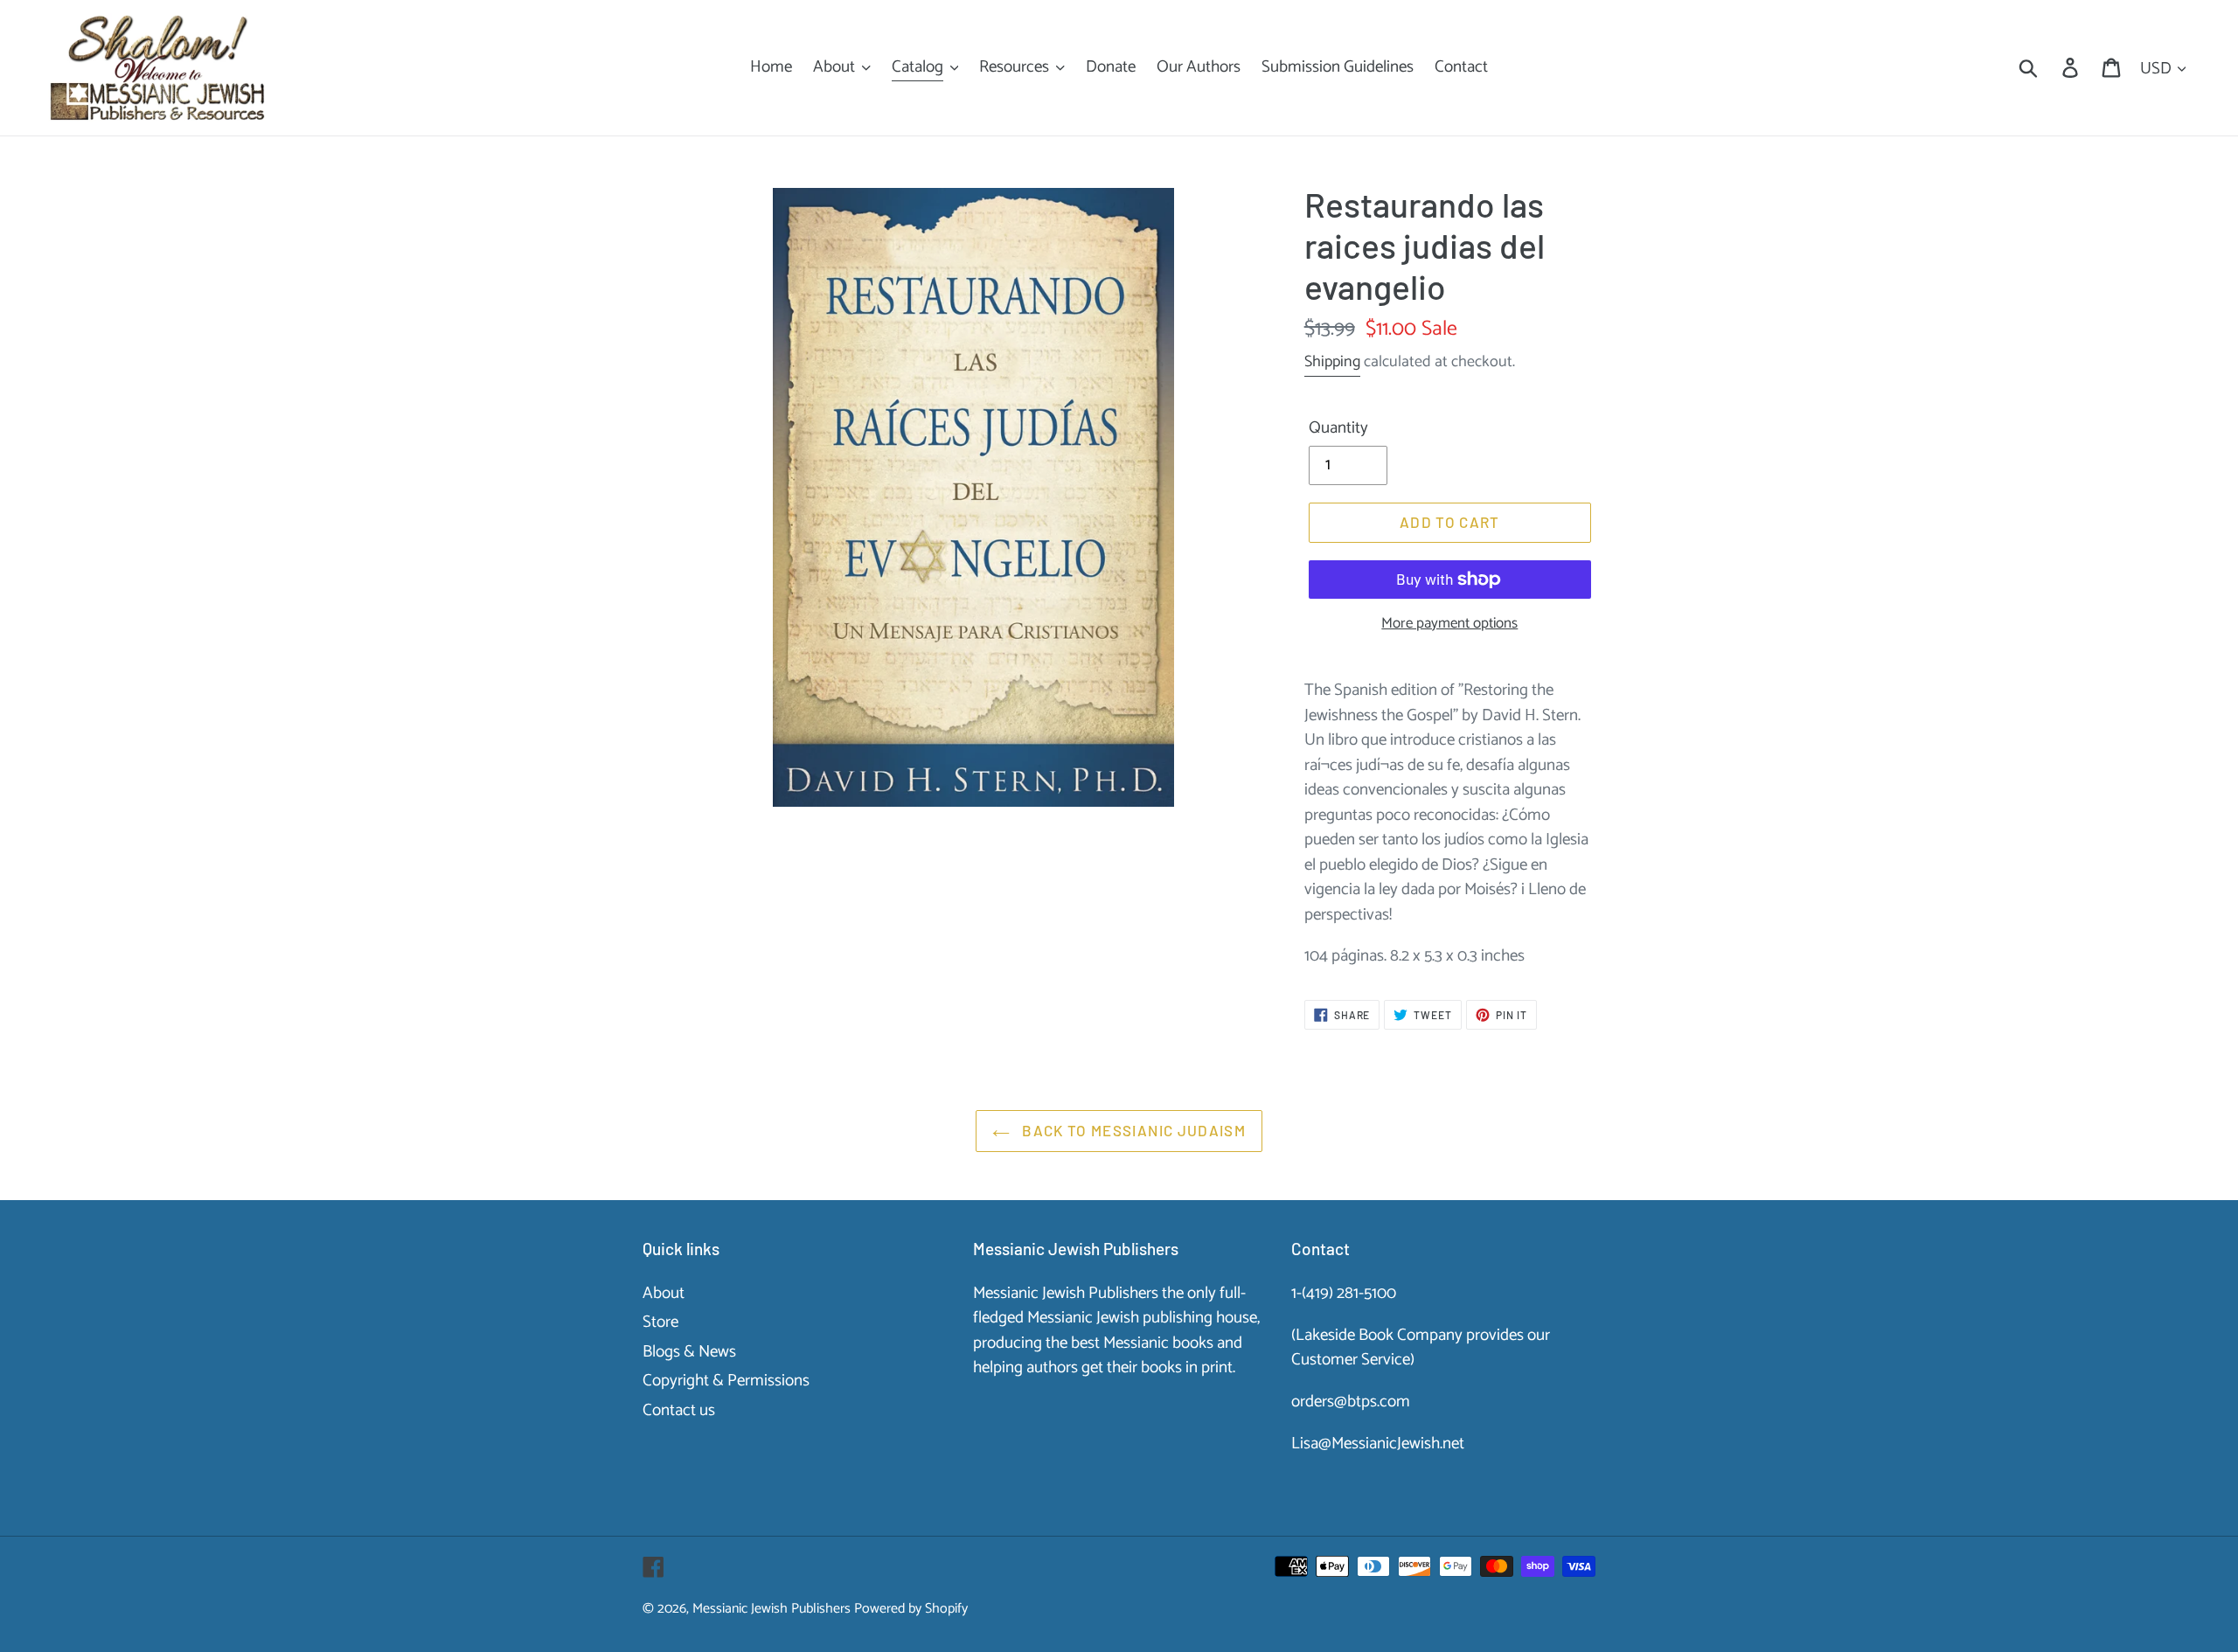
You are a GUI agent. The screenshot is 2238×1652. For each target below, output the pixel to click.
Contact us (679, 1410)
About (664, 1293)
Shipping (1332, 362)
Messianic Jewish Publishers (771, 1609)
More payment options (1449, 624)
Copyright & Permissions (726, 1381)
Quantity (1338, 429)
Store (660, 1322)
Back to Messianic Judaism (1132, 1130)
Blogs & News (689, 1352)
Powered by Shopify (911, 1609)
